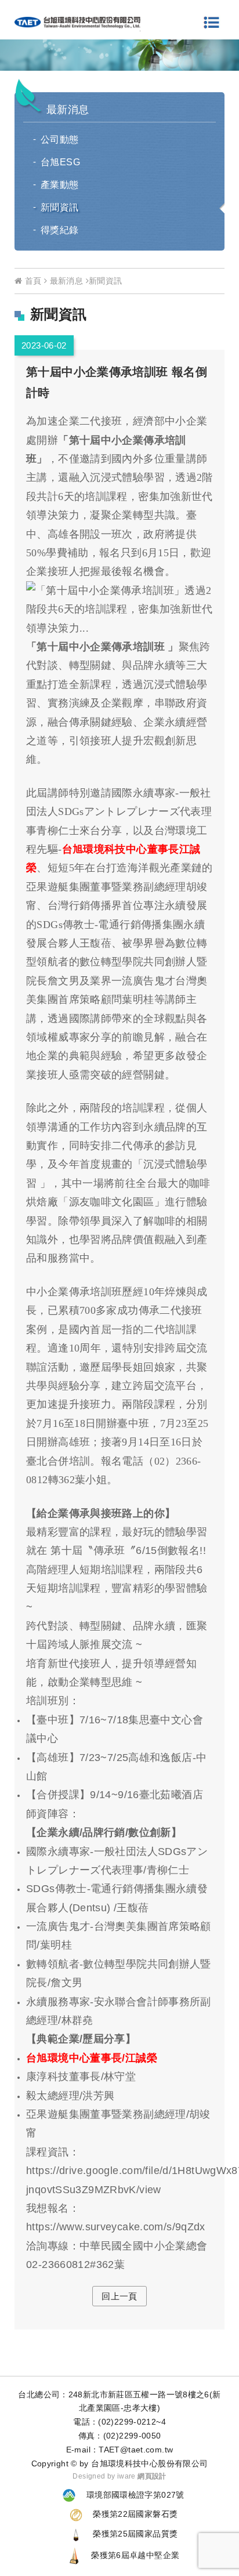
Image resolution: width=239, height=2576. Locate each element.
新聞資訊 (60, 207)
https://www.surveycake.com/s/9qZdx (116, 2227)
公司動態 (60, 140)
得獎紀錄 (60, 230)
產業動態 (60, 185)
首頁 (32, 281)
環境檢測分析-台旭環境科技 (77, 23)
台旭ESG (60, 162)
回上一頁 (119, 2296)
